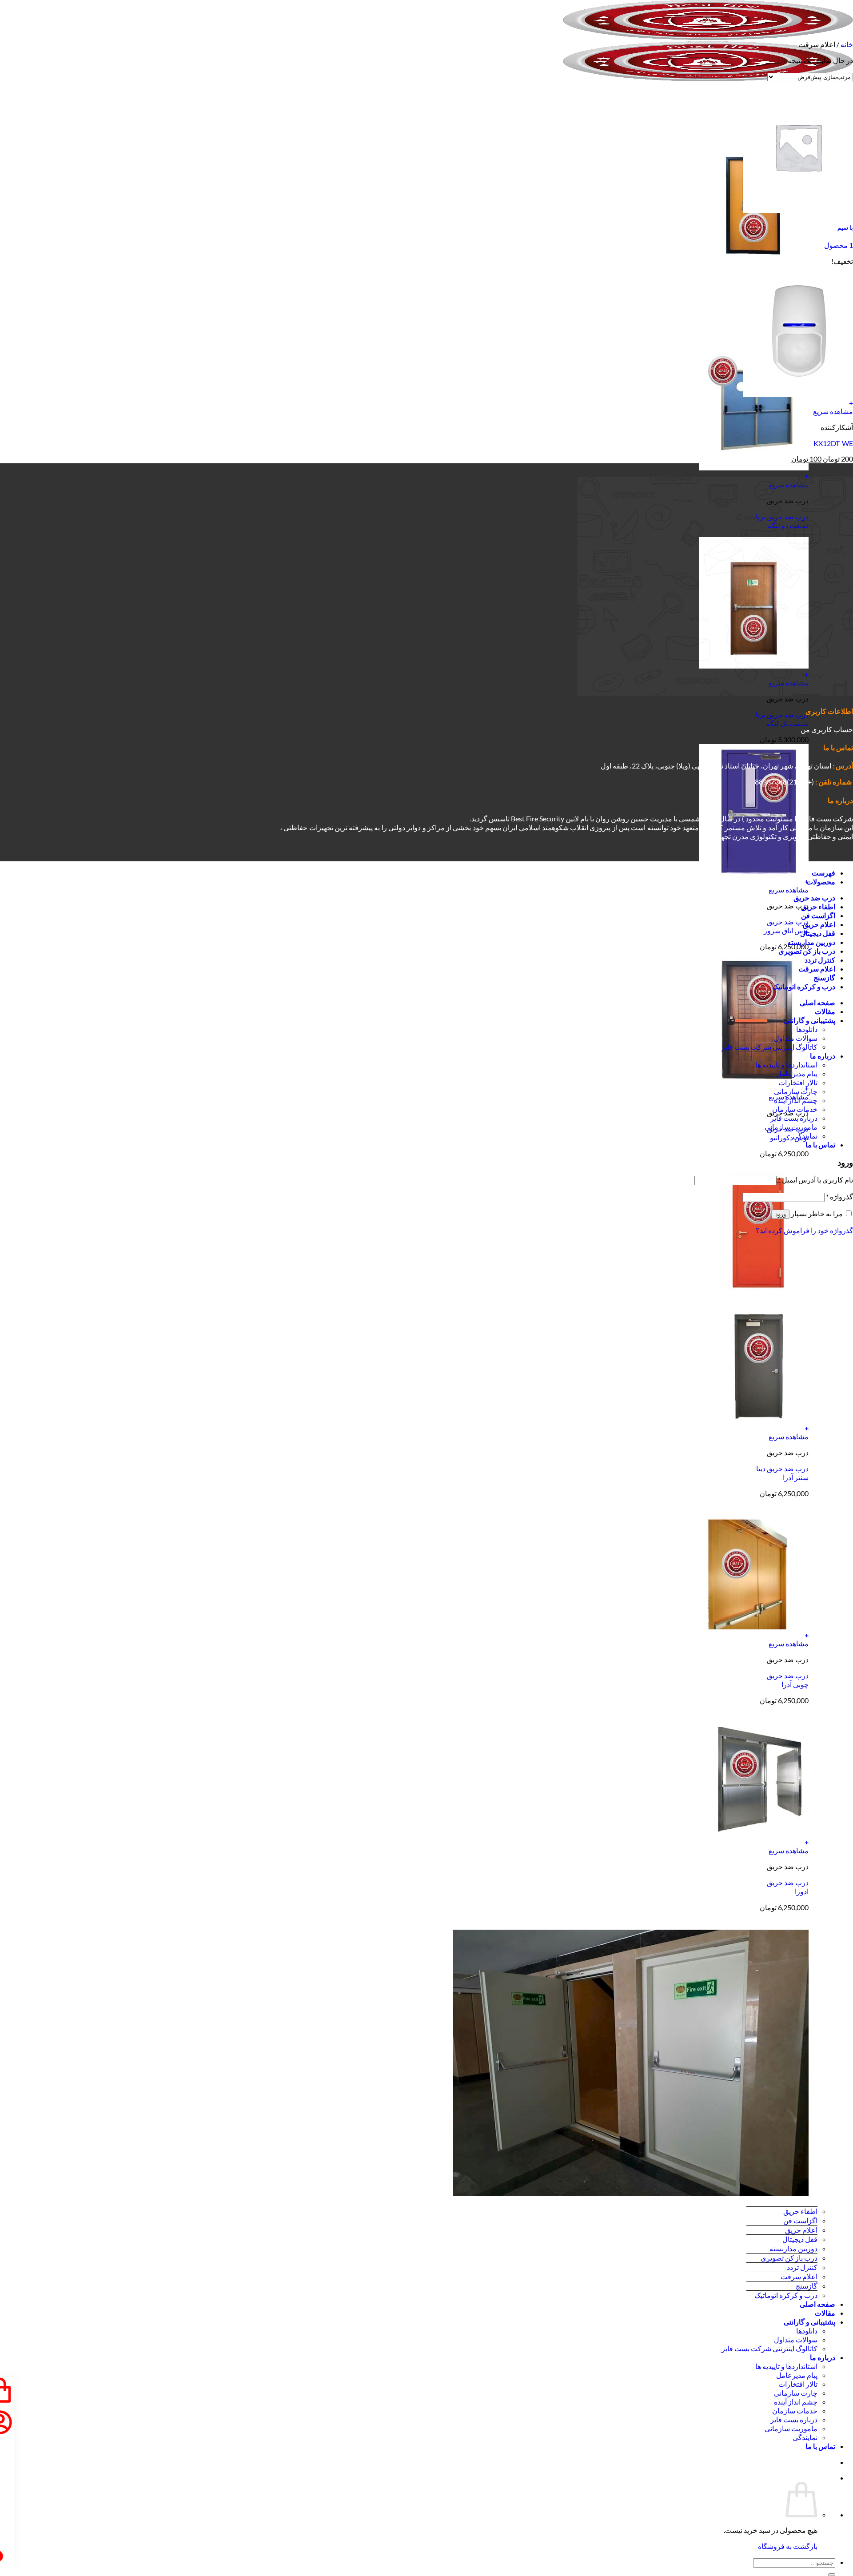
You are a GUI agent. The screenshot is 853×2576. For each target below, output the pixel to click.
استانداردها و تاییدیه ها (786, 2366)
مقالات (825, 2313)
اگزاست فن (800, 2220)
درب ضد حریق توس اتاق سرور (786, 926)
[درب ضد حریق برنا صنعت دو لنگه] (754, 468)
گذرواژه (839, 1196)
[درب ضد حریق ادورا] (754, 1833)
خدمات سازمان (795, 2411)
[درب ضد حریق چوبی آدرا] (754, 1626)
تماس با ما (820, 2446)
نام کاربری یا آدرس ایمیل (815, 1180)
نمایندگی (805, 2437)
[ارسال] (832, 2575)
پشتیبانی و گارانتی (809, 2322)
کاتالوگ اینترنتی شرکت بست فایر (769, 2348)
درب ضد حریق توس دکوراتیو (788, 1133)
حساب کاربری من (827, 729)
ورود (781, 1214)
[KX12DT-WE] (798, 394)
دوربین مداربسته (793, 2248)
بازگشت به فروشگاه (788, 2546)
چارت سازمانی (796, 2393)
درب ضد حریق (814, 898)
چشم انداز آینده (796, 2402)
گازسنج (807, 2286)
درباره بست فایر (794, 2419)
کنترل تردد (802, 2267)
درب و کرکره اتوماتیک (786, 2295)
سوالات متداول (796, 2339)
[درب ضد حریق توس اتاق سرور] (754, 873)
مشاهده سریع (789, 890)
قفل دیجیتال (800, 2239)
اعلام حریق (801, 2230)
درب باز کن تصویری (789, 2258)
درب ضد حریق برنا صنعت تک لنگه (782, 719)
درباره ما (823, 2357)
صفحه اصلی (817, 2304)
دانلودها (807, 2331)
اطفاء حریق (800, 2211)
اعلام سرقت (799, 2276)
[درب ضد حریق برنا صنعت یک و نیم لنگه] (754, 261)
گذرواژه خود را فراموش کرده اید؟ (804, 1230)
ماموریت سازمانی (791, 2428)
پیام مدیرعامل (797, 2375)
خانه (847, 44)
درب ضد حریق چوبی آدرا (788, 1680)
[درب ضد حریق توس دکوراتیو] (754, 1080)
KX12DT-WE (833, 443)
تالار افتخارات (798, 2384)
